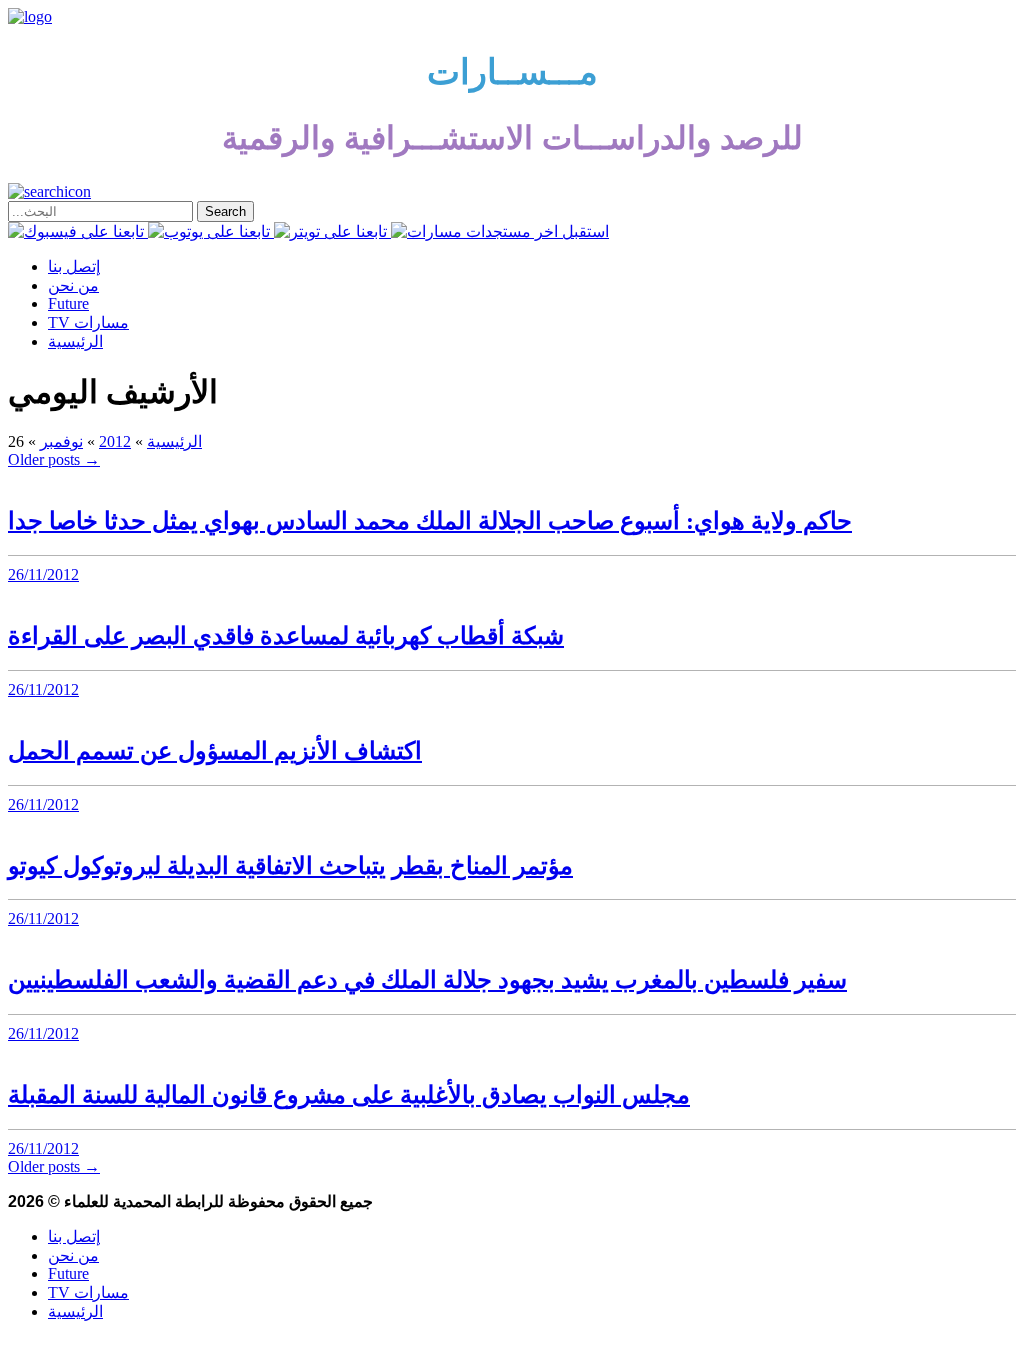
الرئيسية (75, 341)
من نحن (73, 285)
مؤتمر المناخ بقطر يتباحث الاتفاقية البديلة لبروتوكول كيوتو (290, 866)
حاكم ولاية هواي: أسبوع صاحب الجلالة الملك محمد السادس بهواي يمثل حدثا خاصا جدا (430, 521)
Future (68, 303)
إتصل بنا (74, 266)
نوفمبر (61, 441)
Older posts (54, 459)
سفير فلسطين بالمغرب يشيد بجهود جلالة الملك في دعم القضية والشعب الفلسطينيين (427, 980)
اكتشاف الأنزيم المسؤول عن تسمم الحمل (215, 751)
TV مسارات (88, 322)
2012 (115, 441)
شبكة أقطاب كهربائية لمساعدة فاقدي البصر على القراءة (286, 636)
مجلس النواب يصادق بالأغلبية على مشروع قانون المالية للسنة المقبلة (349, 1095)
